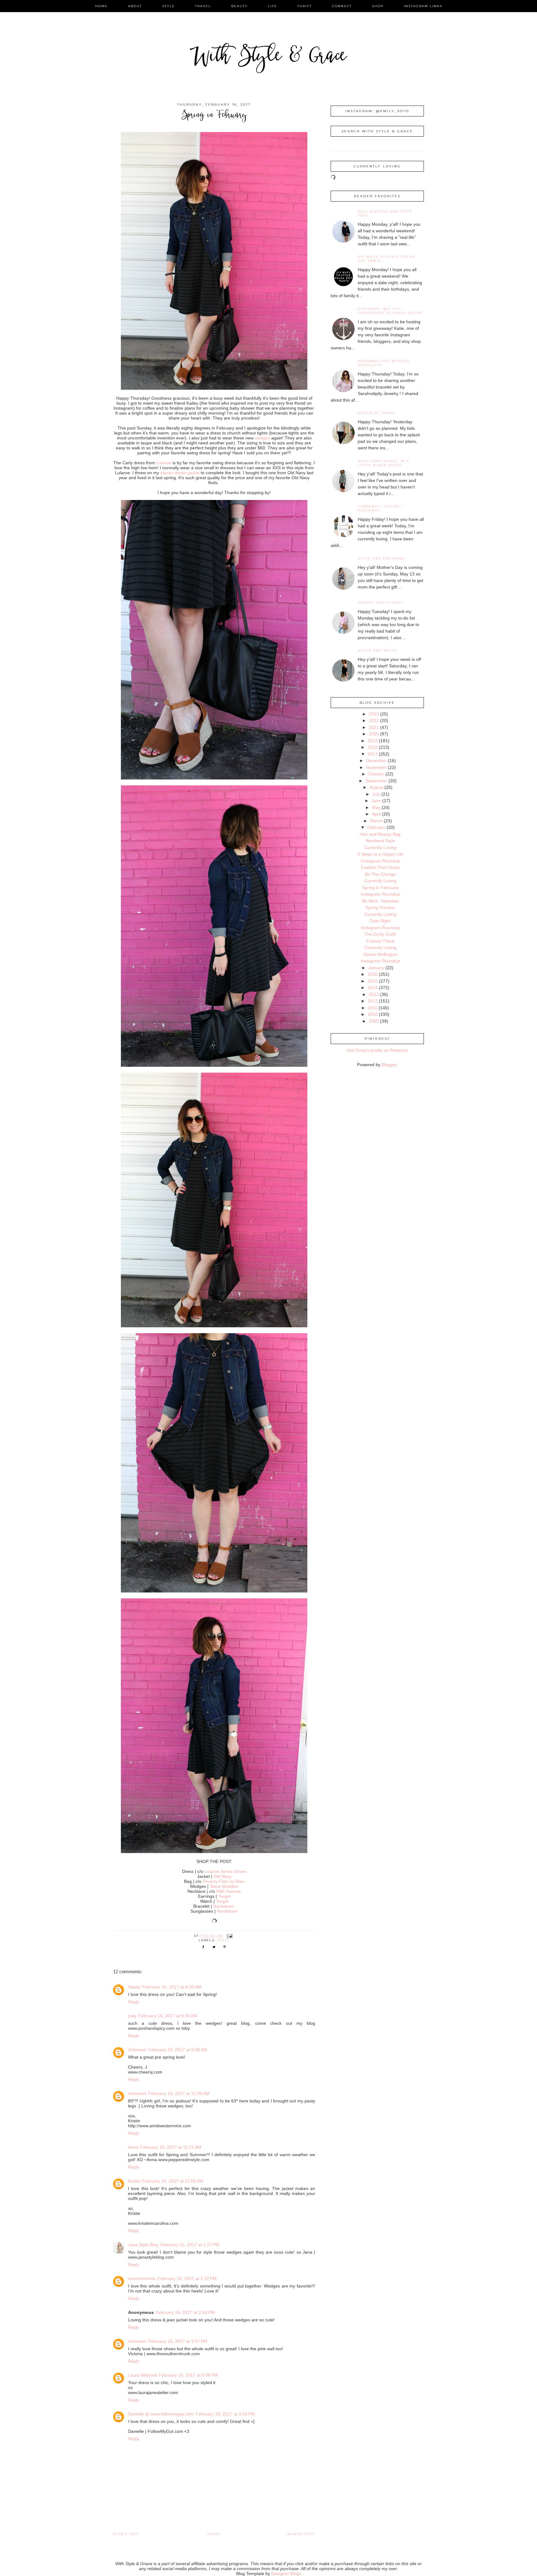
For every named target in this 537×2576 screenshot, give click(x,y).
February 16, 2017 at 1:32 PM (187, 2278)
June (376, 801)
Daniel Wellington (380, 954)
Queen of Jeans (376, 413)
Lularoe (164, 463)
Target (224, 1896)
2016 (373, 974)
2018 (373, 747)
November (376, 767)
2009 (374, 1021)
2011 (373, 1008)
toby (132, 2016)
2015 (373, 981)
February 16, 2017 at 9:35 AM (168, 2016)
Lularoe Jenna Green (225, 1871)
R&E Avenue (229, 1891)
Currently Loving (380, 847)
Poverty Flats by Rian (224, 1881)
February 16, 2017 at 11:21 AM (171, 2147)
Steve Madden (224, 1886)
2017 (373, 754)
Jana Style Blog (143, 2245)
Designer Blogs (286, 2574)
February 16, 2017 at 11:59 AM (173, 2181)
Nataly (134, 1987)
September (376, 781)
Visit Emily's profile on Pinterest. (377, 1050)
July (376, 794)
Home (214, 2534)
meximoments (142, 2278)
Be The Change (380, 874)
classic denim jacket (180, 473)
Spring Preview (380, 907)
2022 (374, 720)
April (376, 814)
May (376, 807)
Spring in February (380, 888)
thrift (305, 6)
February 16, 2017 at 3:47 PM (178, 2341)
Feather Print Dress (380, 867)
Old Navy (223, 1876)
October (376, 774)
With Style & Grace (268, 57)
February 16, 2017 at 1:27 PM (190, 2245)
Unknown (137, 2050)
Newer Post (301, 2534)
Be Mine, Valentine (380, 901)
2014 (373, 988)
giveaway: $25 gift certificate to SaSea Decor (390, 311)
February (376, 827)
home (101, 6)
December (376, 761)
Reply (134, 2002)
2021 (374, 727)
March (376, 821)
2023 (374, 714)
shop (378, 6)
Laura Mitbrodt (142, 2375)
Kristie (134, 2181)
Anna (133, 2147)
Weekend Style (380, 841)
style (169, 6)
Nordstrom (224, 1906)
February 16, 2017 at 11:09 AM (179, 2093)
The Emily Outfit (380, 934)
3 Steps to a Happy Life (380, 854)
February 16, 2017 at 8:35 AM (172, 1987)
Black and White (377, 650)
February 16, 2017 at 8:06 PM (188, 2375)
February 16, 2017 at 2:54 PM (185, 2312)
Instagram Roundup (380, 861)
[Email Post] (230, 1936)
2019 (373, 741)
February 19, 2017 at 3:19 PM (225, 2414)
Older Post (126, 2534)
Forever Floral (380, 941)
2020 (374, 734)
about (135, 6)
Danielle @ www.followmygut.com (161, 2414)
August (376, 787)
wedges (262, 438)
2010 (373, 1014)
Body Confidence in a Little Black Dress (383, 463)
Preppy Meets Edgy (381, 603)
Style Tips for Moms (382, 559)
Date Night (380, 921)
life (273, 6)
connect (342, 6)
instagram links (423, 6)
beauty (239, 6)
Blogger (389, 1065)
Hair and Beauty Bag (380, 834)
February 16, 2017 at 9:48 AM (178, 2050)
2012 (373, 1001)
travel (203, 6)
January (376, 968)
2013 (374, 994)
